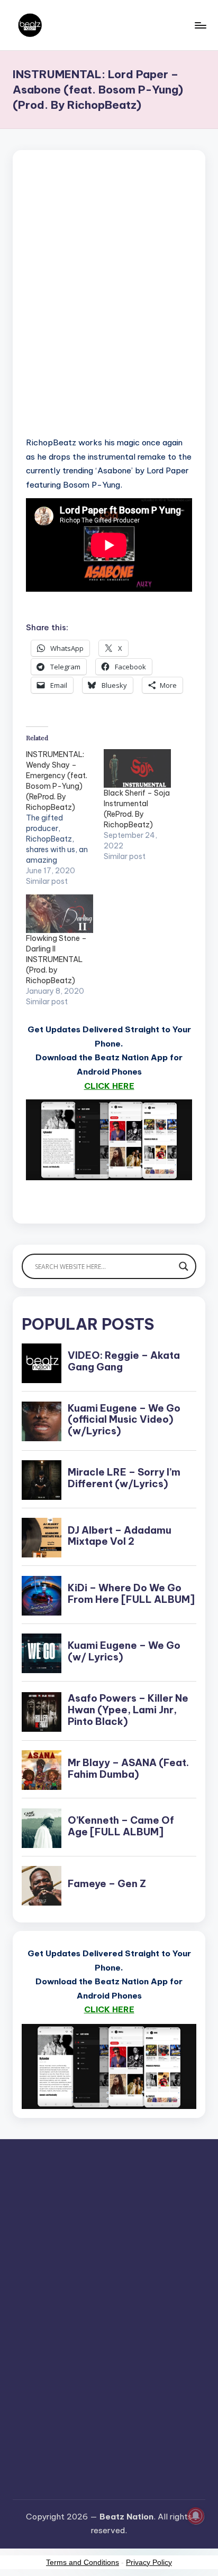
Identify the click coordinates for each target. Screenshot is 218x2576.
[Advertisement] (109, 307)
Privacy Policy (149, 2562)
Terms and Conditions (83, 2562)
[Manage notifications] (196, 2516)
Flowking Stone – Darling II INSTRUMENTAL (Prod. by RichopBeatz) (56, 959)
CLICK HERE (109, 1086)
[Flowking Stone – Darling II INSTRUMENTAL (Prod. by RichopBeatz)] (60, 914)
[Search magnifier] (184, 1266)
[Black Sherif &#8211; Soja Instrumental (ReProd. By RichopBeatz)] (137, 768)
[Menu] (200, 25)
